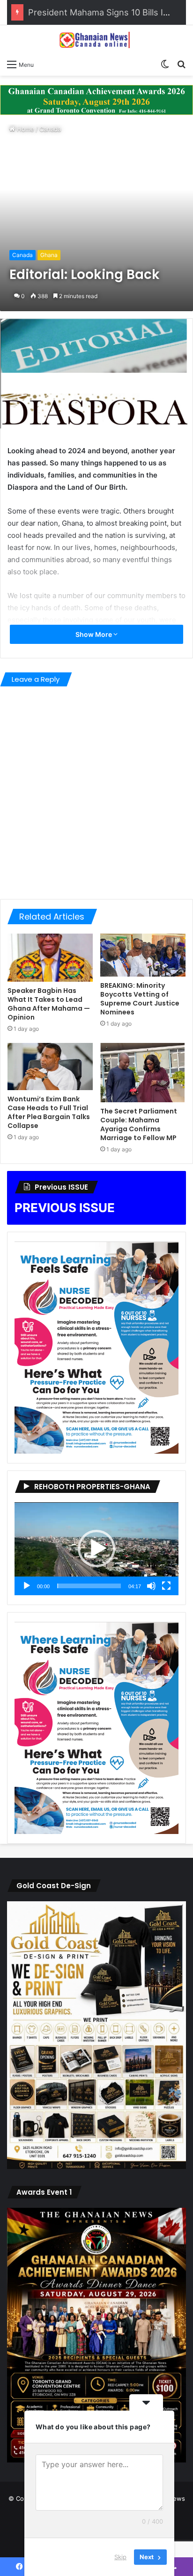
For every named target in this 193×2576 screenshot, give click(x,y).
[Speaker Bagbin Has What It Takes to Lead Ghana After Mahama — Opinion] (50, 958)
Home (25, 129)
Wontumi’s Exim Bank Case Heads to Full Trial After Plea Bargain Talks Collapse (49, 1112)
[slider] (89, 1586)
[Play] (27, 1586)
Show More (94, 634)
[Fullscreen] (166, 1586)
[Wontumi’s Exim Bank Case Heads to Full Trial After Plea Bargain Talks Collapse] (50, 1067)
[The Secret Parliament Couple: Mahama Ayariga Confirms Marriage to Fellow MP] (143, 1073)
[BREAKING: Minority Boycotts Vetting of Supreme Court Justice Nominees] (143, 955)
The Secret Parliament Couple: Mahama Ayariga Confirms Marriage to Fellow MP (139, 1124)
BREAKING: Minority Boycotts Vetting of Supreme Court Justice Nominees (140, 999)
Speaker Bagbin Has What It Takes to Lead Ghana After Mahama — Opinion (49, 1004)
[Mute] (151, 1586)
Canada (50, 129)
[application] (96, 1549)
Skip (120, 2557)
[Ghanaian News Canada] (96, 40)
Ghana (49, 255)
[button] (96, 1548)
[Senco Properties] (96, 99)
